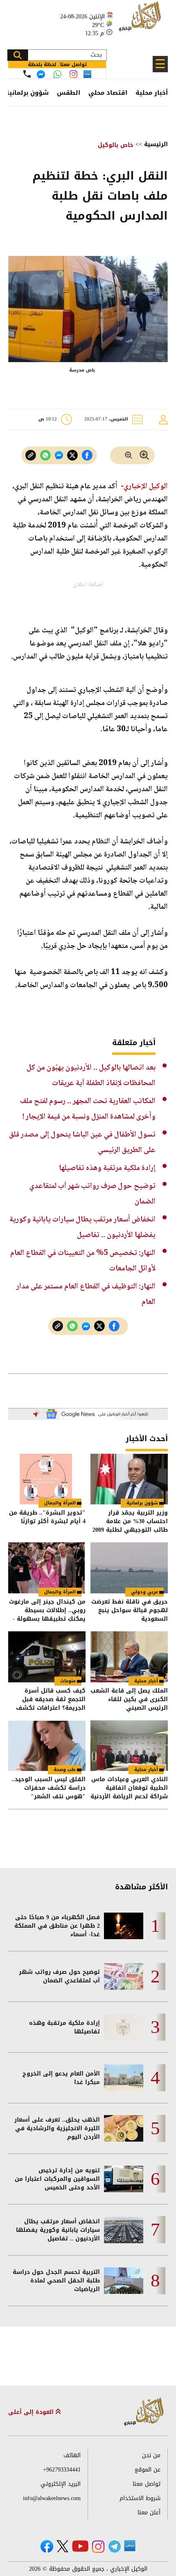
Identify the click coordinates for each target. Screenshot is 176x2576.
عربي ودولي (144, 1592)
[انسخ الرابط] (31, 455)
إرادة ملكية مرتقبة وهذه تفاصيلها (107, 1168)
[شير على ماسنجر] (59, 455)
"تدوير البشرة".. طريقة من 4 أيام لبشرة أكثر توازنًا (47, 1518)
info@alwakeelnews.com (52, 2498)
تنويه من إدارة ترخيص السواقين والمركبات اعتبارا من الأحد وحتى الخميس (57, 2179)
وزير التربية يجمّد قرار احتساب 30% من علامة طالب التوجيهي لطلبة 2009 (130, 1521)
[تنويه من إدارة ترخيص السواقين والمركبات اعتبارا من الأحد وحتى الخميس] (124, 2179)
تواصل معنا (147, 2484)
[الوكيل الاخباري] (144, 2412)
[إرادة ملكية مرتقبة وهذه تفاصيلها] (124, 2027)
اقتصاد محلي (108, 93)
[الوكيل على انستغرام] (98, 2547)
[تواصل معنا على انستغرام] (73, 74)
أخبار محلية (152, 93)
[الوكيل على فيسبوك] (47, 2546)
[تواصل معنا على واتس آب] (57, 74)
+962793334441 (62, 2470)
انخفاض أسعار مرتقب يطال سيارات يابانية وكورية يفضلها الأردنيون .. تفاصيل (58, 2230)
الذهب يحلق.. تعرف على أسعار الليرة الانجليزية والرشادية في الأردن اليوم (57, 2128)
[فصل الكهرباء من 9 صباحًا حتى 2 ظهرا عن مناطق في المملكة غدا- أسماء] (124, 1926)
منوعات (68, 1681)
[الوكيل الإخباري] (141, 21)
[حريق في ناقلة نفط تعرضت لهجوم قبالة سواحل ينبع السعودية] (129, 1568)
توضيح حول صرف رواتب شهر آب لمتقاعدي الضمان (59, 1976)
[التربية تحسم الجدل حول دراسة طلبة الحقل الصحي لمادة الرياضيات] (124, 2281)
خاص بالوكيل (116, 145)
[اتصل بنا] (27, 74)
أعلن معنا (149, 2513)
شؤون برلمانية (27, 93)
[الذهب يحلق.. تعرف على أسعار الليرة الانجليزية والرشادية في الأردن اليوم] (124, 2128)
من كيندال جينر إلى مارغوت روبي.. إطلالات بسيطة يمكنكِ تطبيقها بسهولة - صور (47, 1610)
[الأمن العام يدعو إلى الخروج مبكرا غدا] (124, 2078)
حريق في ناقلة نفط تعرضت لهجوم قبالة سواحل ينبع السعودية (130, 1610)
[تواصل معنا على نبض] (87, 74)
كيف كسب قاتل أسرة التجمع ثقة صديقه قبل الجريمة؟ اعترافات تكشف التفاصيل (51, 1699)
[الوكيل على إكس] (62, 2546)
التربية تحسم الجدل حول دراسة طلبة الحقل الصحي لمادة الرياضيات (56, 2281)
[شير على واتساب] (45, 455)
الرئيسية (156, 144)
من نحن (151, 2455)
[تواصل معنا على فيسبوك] (41, 74)
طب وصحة (65, 1770)
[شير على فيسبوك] (87, 455)
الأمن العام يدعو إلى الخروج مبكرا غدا (61, 2078)
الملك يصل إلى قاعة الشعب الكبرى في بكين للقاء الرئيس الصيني (129, 1699)
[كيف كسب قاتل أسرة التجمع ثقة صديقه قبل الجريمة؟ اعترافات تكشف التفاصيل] (47, 1657)
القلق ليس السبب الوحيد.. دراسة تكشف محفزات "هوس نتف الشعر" (49, 1788)
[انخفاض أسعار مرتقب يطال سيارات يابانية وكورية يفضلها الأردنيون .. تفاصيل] (124, 2230)
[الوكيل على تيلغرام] (115, 2546)
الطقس (69, 93)
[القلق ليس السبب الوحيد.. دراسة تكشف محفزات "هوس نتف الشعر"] (47, 1746)
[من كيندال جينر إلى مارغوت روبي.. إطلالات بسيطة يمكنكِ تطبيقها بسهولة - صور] (47, 1568)
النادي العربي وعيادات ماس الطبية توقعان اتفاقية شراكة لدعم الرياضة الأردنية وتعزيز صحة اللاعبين (129, 1788)
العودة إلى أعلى (32, 2412)
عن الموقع (148, 2470)
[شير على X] (72, 455)
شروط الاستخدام (140, 2498)
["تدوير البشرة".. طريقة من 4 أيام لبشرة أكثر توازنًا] (47, 1479)
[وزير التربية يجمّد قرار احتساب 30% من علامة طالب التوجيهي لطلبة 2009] (129, 1479)
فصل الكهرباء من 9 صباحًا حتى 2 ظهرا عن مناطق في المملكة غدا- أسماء (57, 1926)
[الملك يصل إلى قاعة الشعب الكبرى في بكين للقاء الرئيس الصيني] (129, 1657)
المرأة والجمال (60, 1503)
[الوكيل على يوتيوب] (80, 2546)
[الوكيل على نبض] (130, 2546)
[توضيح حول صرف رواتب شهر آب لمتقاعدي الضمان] (124, 1976)
